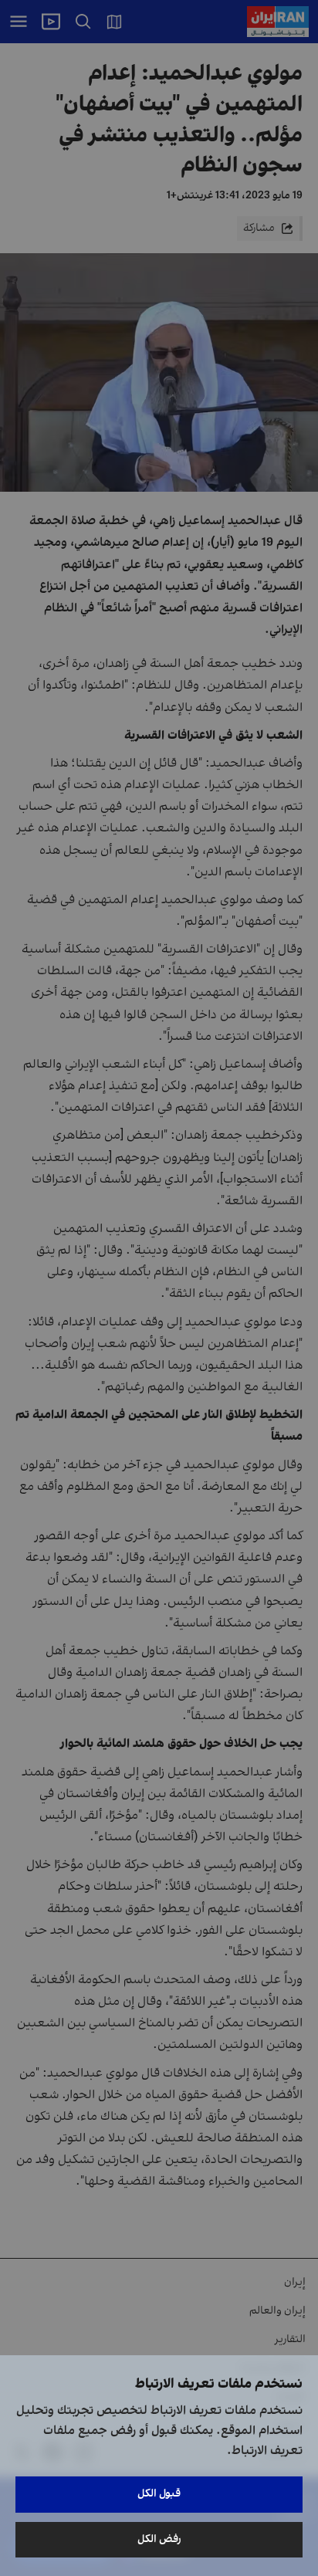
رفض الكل (159, 2539)
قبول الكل (159, 2494)
